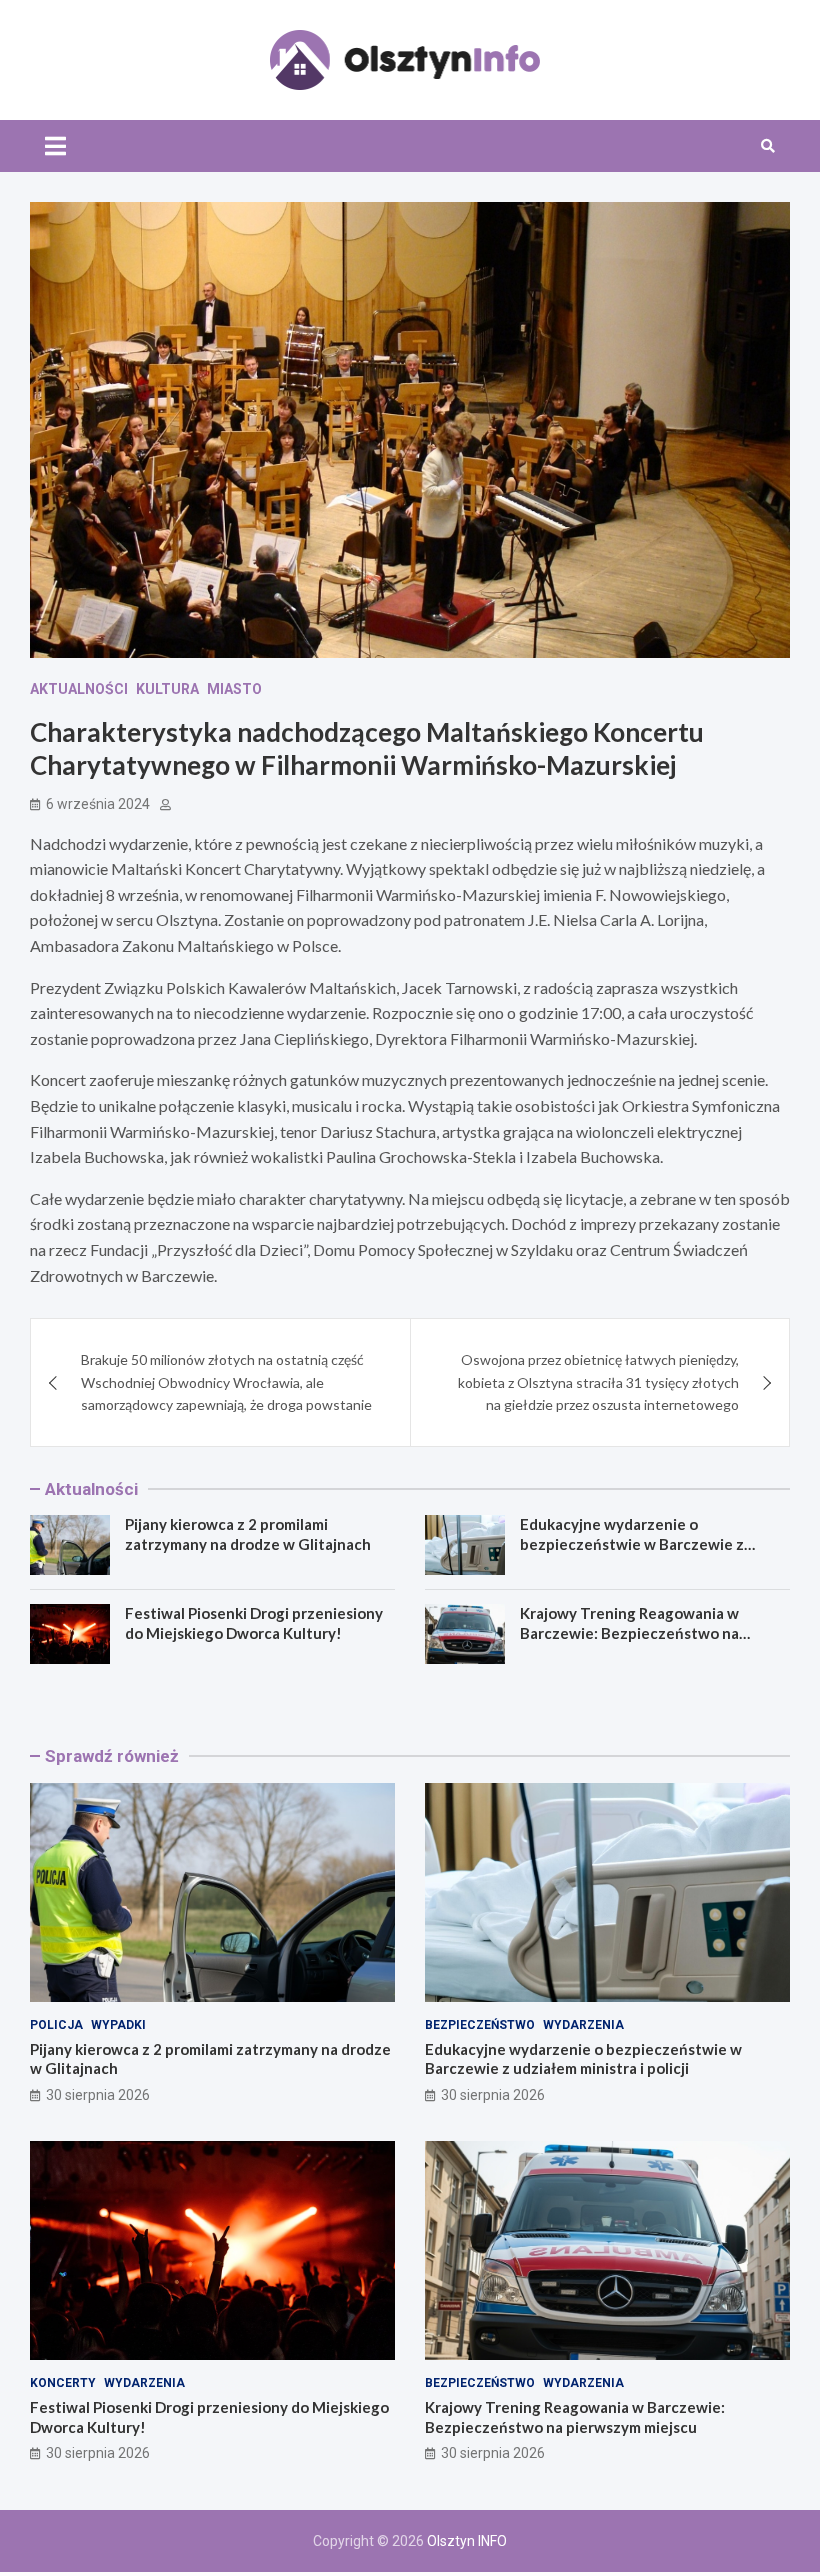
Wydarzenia (583, 2025)
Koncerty (63, 2383)
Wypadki (118, 2025)
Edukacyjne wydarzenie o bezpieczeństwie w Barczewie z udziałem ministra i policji (632, 1543)
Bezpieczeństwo (480, 2025)
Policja (56, 2025)
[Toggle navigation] (55, 146)
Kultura (167, 689)
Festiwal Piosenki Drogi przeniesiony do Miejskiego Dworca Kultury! (254, 1623)
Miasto (234, 689)
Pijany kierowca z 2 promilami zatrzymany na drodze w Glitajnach (248, 1534)
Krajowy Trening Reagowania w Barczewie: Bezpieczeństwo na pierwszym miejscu (629, 1632)
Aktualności (79, 689)
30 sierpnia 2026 (98, 2095)
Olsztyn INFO (467, 2541)
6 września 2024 (98, 804)
